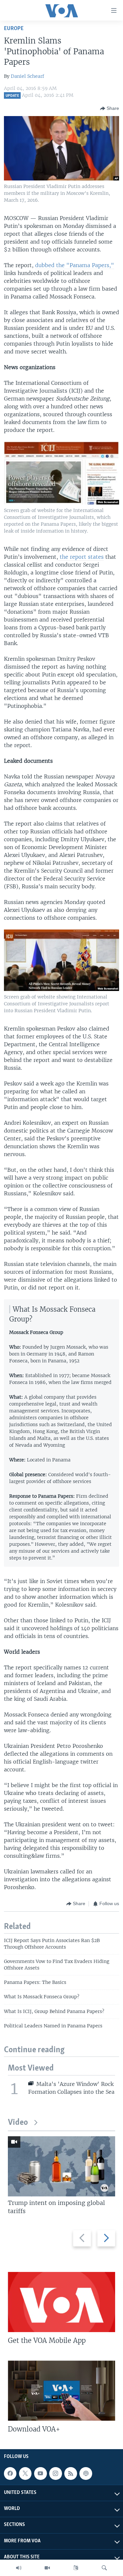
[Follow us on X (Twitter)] (25, 2473)
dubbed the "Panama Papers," (75, 265)
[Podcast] (86, 2473)
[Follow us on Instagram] (55, 2473)
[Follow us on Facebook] (10, 2473)
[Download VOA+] (61, 2391)
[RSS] (71, 2473)
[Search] (104, 2568)
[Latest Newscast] (19, 2568)
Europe (14, 29)
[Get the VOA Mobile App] (61, 2302)
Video (18, 2123)
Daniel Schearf (28, 76)
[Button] (110, 109)
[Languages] (76, 2568)
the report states (81, 557)
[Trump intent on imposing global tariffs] (61, 2166)
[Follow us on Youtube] (40, 2473)
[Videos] (47, 2568)
